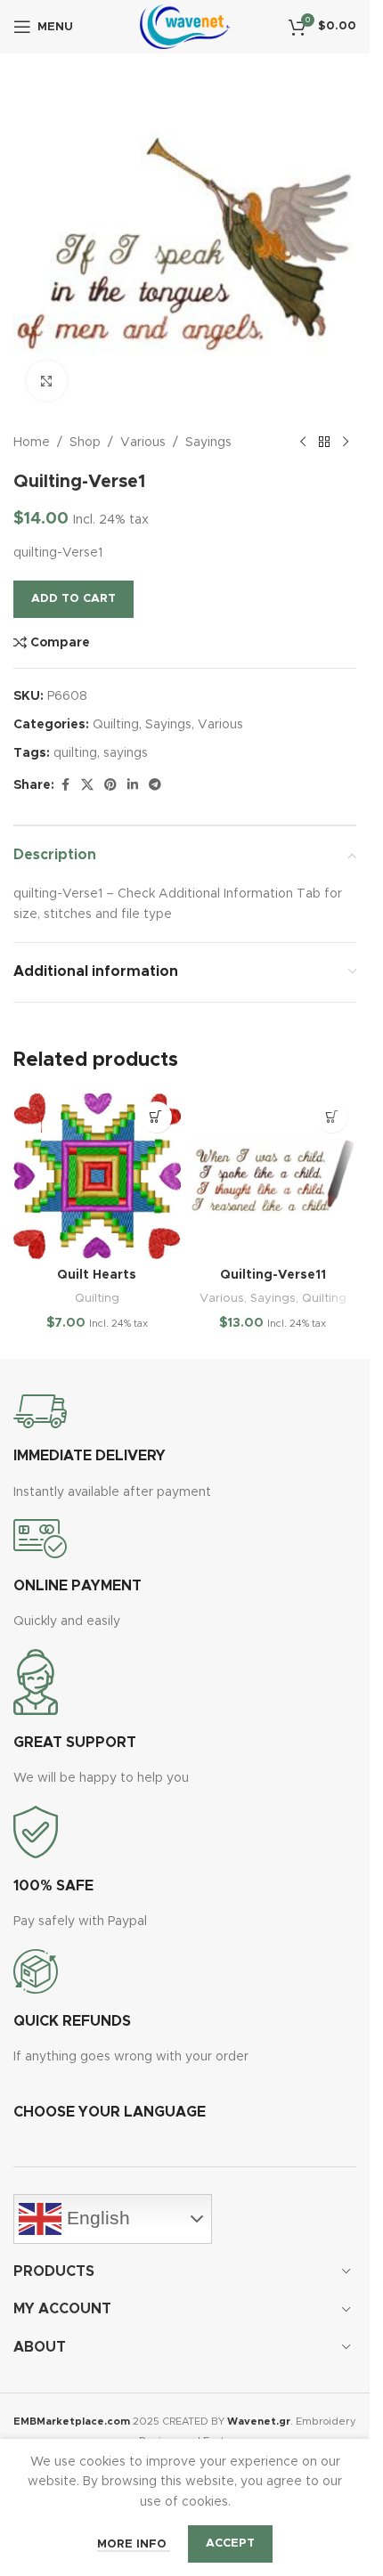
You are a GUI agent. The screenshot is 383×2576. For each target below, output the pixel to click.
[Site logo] (185, 27)
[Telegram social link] (155, 785)
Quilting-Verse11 (273, 1275)
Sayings (208, 443)
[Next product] (346, 443)
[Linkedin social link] (133, 785)
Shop (85, 443)
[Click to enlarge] (47, 381)
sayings (126, 753)
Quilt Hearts (97, 1275)
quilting (75, 753)
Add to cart (73, 599)
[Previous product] (303, 443)
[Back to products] (324, 443)
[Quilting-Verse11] (273, 1176)
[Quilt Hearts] (97, 1176)
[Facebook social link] (65, 785)
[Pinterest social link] (110, 785)
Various (143, 443)
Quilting (116, 725)
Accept (230, 2543)
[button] (156, 1117)
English (96, 2218)
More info (134, 2544)
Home (32, 443)
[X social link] (87, 785)
